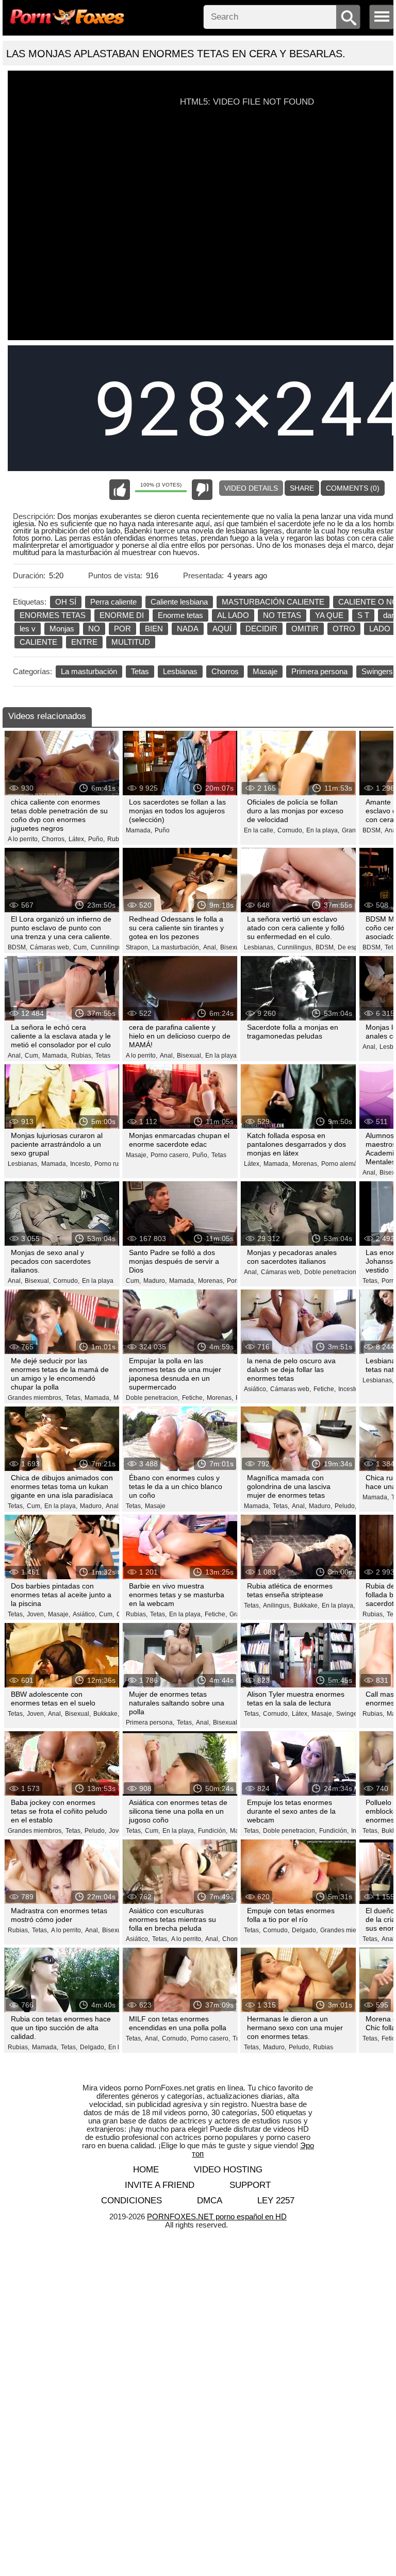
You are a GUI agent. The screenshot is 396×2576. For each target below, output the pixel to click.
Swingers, (350, 1714)
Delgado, (305, 1930)
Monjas (62, 629)
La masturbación (89, 671)
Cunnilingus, (109, 947)
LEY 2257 (276, 2201)
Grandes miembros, (35, 1398)
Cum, (81, 947)
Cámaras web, (50, 947)
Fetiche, (193, 1398)
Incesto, (81, 1164)
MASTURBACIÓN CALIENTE (273, 602)
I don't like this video (202, 490)
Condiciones (131, 2201)
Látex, (77, 839)
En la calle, (259, 830)
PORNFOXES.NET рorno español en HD (217, 2217)
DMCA (210, 2201)
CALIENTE (38, 642)
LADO (380, 629)
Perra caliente (113, 602)
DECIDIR (261, 629)
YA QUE (329, 615)
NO (94, 629)
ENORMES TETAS (53, 615)
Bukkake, (306, 1605)
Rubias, (82, 1056)
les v (28, 629)
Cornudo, (291, 830)
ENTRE (84, 642)
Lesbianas (180, 671)
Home (146, 2170)
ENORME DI (122, 615)
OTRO (344, 629)
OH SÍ (66, 602)
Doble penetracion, (331, 1272)
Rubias (117, 839)
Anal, (210, 947)
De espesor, (354, 947)
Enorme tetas (180, 615)
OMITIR (305, 629)
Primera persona (319, 671)
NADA (188, 629)
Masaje (265, 671)
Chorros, (54, 839)
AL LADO (233, 615)
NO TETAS (282, 615)
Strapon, (138, 947)
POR (122, 629)
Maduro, (155, 1281)
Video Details (251, 488)
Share (302, 488)
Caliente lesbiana (179, 602)
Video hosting (228, 2170)
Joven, (36, 1614)
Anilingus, (277, 1605)
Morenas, (306, 1164)
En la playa (98, 1281)
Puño (162, 830)
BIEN (154, 629)
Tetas (140, 671)
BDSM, (372, 830)
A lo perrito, (23, 839)
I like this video (120, 490)
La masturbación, (176, 947)
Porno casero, (170, 1155)
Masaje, (137, 1155)
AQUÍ (222, 629)
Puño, (96, 839)
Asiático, (256, 1389)
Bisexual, (233, 947)
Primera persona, (150, 1722)
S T (363, 615)
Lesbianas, (259, 947)
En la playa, (323, 830)
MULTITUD (131, 642)
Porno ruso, (111, 1164)
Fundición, (213, 1831)
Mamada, (139, 830)
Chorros (225, 671)
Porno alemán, (342, 1164)
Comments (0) (353, 488)
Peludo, (345, 1506)
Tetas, (371, 1281)
